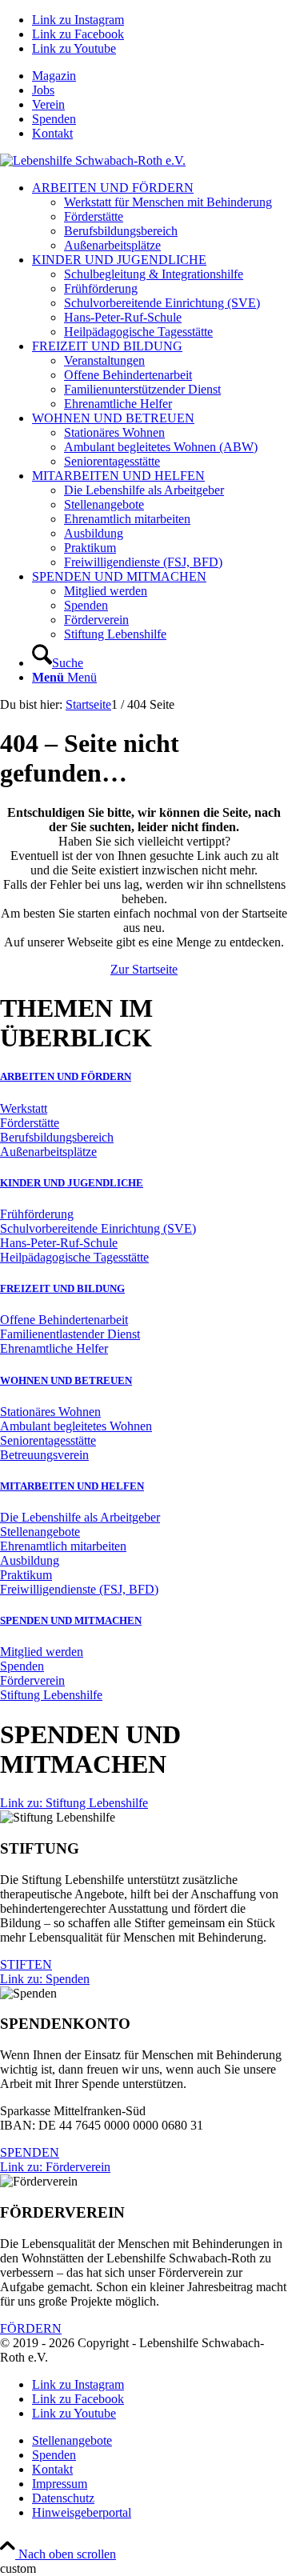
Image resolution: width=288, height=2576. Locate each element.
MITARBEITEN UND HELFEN (72, 1486)
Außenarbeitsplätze (48, 1152)
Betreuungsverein (44, 1455)
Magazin (54, 76)
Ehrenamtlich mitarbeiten (63, 1546)
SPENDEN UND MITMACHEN (71, 1620)
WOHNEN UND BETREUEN (66, 1380)
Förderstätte (30, 1123)
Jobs (43, 90)
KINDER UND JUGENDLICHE (72, 1183)
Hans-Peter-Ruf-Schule (59, 1243)
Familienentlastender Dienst (70, 1334)
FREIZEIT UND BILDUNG (62, 1288)
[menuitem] (160, 76)
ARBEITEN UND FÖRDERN (66, 1076)
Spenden (54, 119)
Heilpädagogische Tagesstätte (74, 1257)
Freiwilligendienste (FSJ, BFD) (79, 1589)
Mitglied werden (42, 1652)
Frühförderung (37, 1214)
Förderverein (32, 1680)
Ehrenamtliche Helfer (54, 1348)
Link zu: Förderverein (55, 2167)
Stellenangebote (40, 1532)
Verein (48, 104)
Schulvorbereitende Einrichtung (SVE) (98, 1228)
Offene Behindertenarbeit (64, 1320)
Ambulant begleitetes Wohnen (76, 1426)
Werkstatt (24, 1108)
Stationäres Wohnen (50, 1412)
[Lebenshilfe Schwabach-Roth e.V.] (93, 160)
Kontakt (52, 133)
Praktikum (26, 1575)
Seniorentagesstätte (48, 1440)
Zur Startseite (144, 969)
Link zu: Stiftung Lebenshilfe (74, 1803)
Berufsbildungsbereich (57, 1137)
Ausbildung (30, 1560)
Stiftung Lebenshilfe (51, 1695)
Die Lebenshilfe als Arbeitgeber (80, 1517)
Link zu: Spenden (45, 1979)
